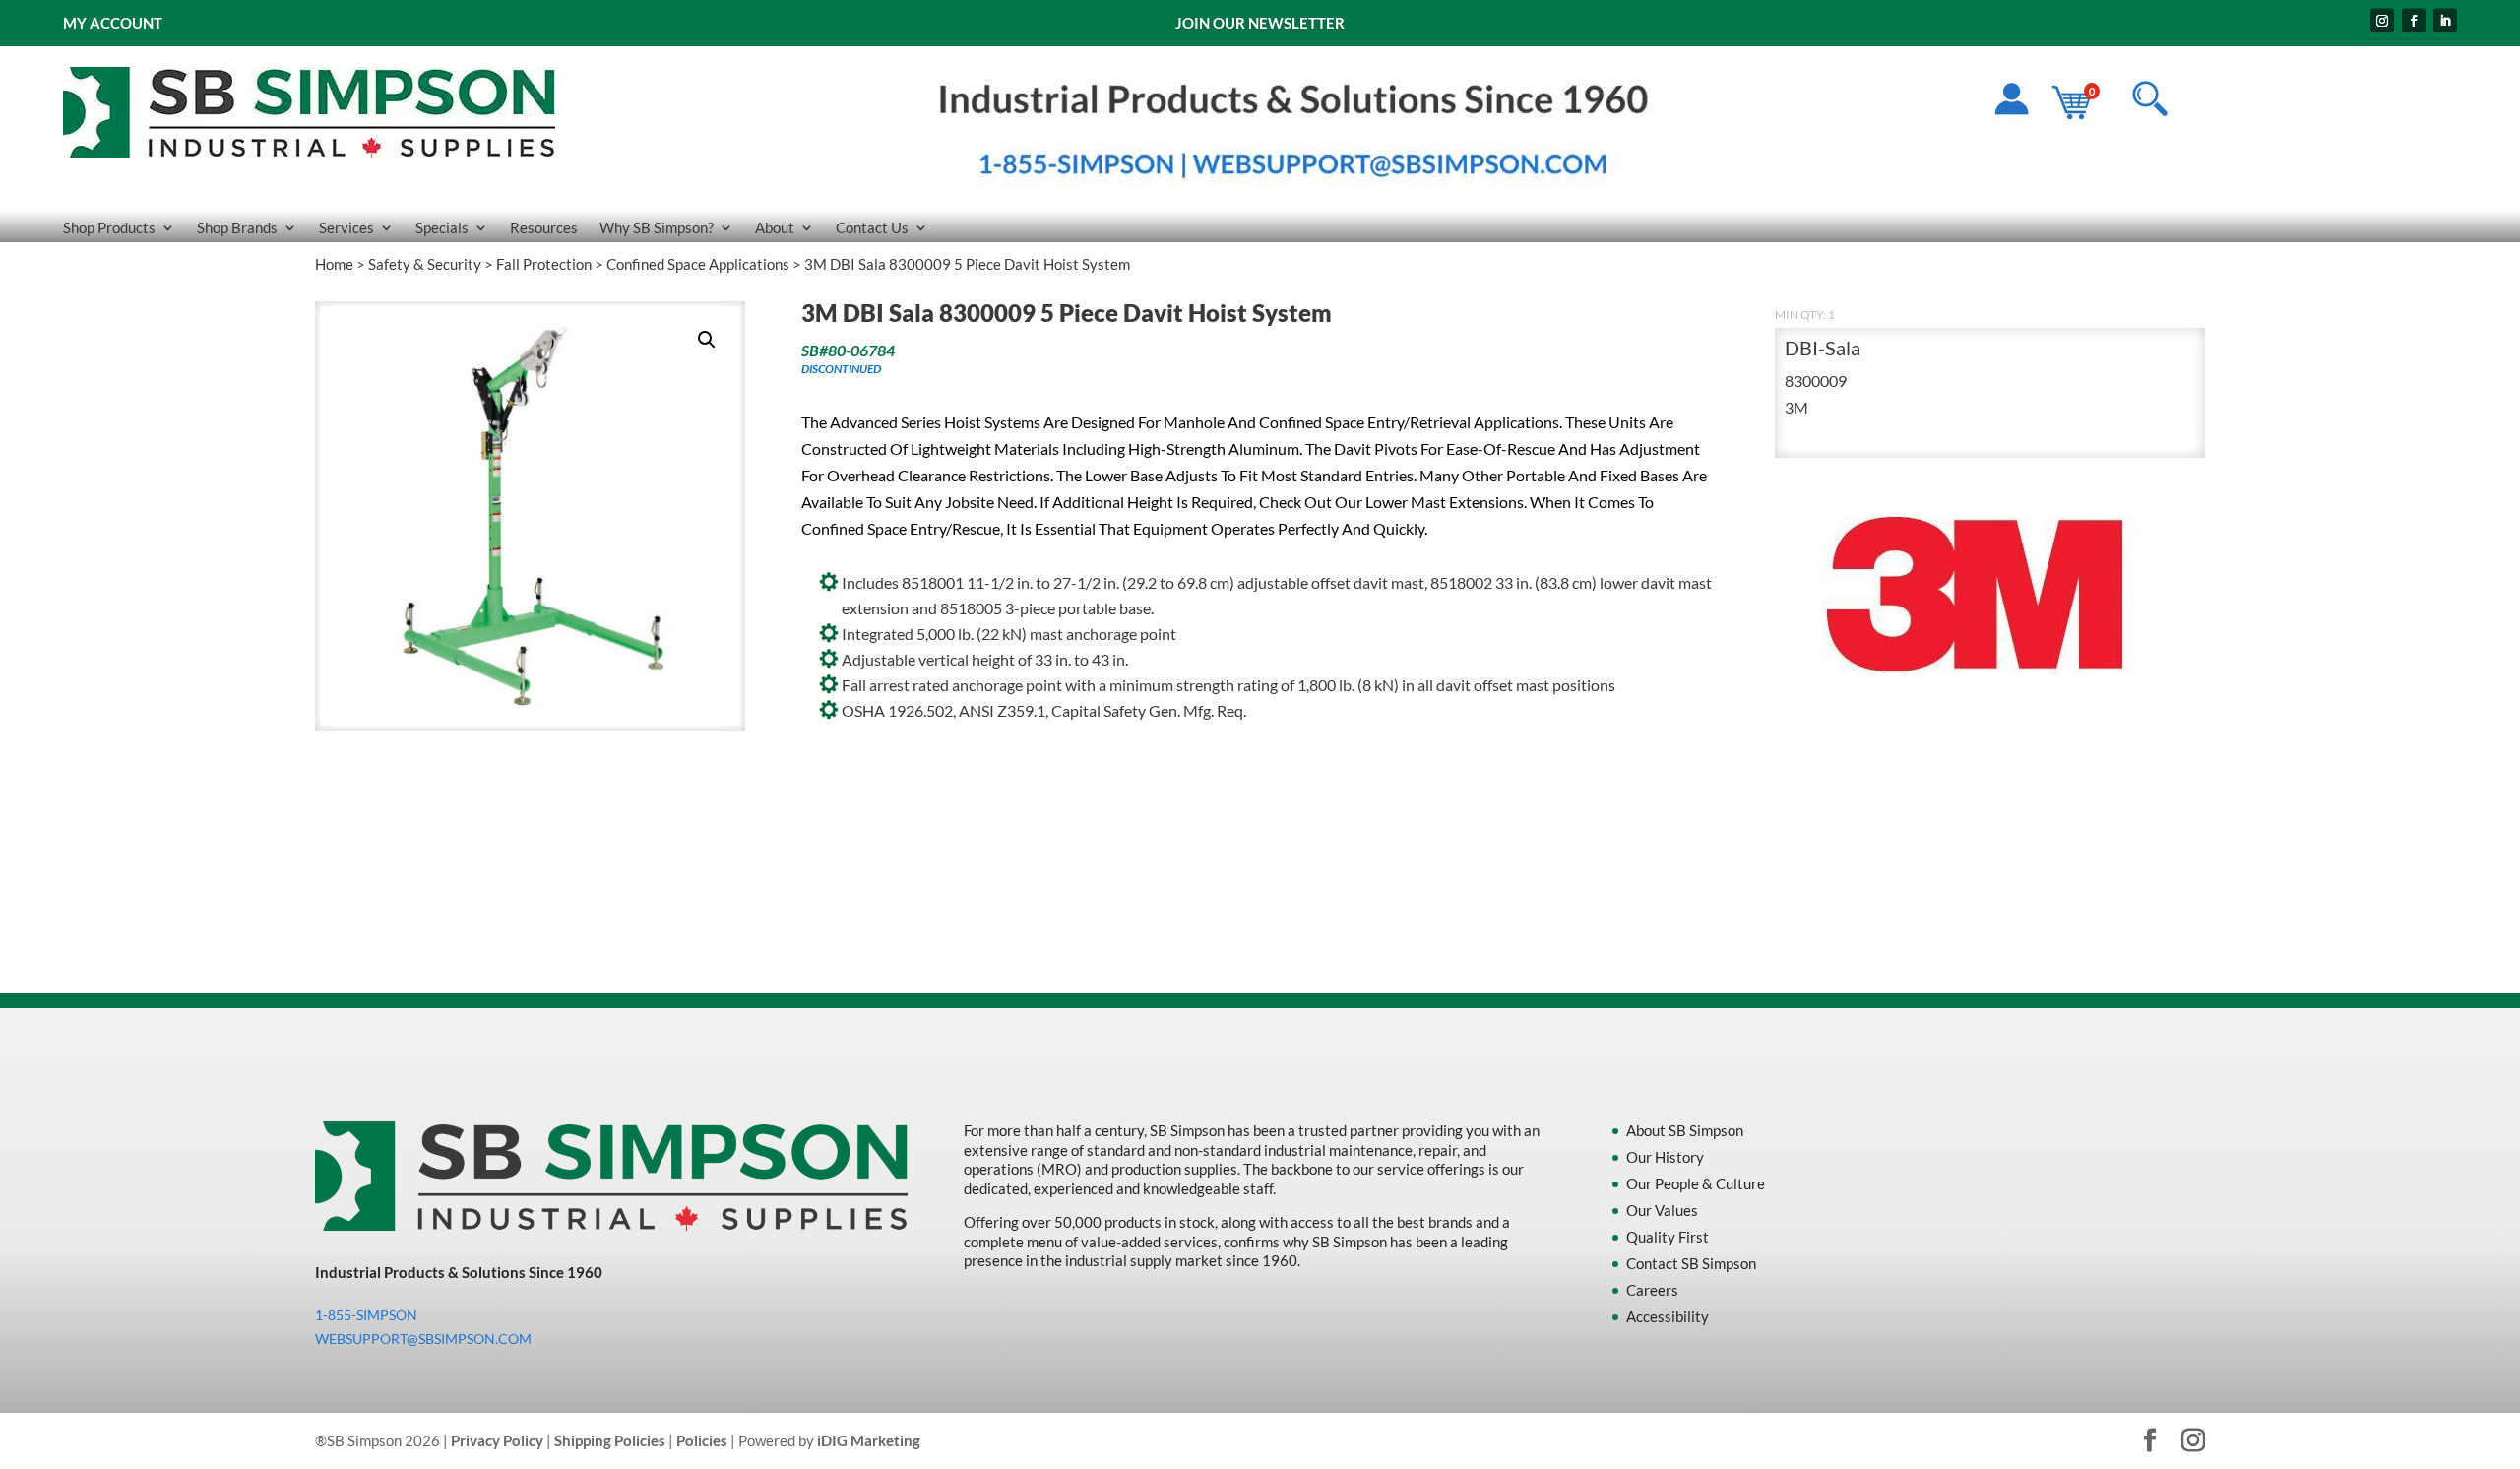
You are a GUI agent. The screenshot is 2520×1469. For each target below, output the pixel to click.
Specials (442, 228)
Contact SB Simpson (1691, 1263)
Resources (544, 228)
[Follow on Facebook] (2414, 21)
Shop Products (109, 228)
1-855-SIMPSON (366, 1315)
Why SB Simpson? (657, 228)
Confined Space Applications (698, 264)
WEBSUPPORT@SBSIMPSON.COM (423, 1339)
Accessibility (1668, 1316)
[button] (707, 340)
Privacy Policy (497, 1440)
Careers (1652, 1290)
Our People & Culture (1696, 1183)
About (775, 228)
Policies (702, 1440)
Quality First (1668, 1237)
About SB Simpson (1685, 1130)
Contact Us (872, 228)
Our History (1665, 1157)
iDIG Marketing (869, 1440)
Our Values (1662, 1210)
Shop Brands (237, 228)
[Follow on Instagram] (2382, 21)
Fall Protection (544, 264)
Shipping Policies (610, 1440)
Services (346, 228)
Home (334, 264)
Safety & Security (425, 264)
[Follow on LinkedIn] (2445, 21)
